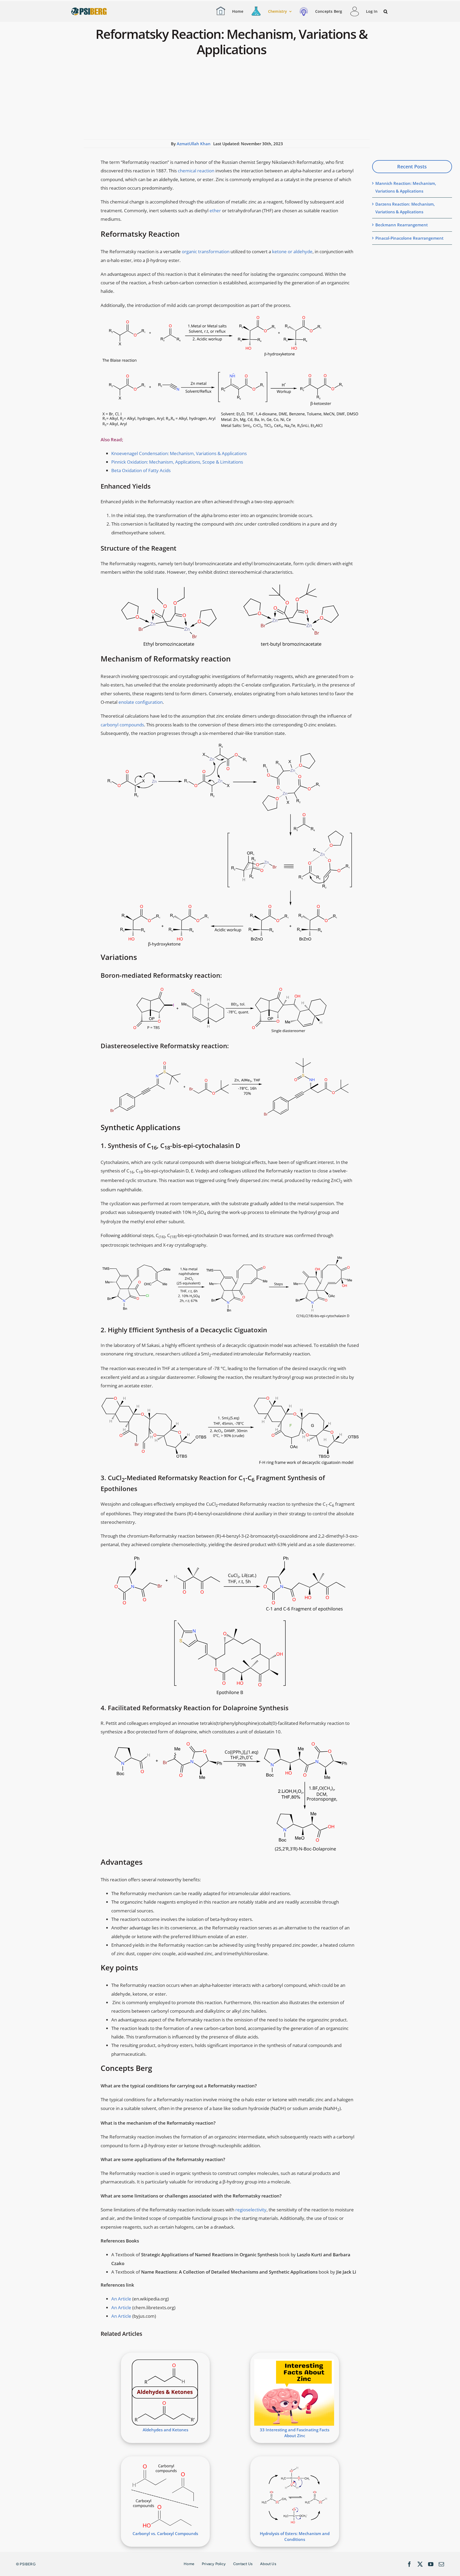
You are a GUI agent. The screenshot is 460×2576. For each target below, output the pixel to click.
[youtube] (431, 2564)
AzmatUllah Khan (194, 144)
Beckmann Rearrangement (402, 225)
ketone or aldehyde (292, 251)
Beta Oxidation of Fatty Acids (141, 470)
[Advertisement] (227, 99)
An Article (121, 2299)
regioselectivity (251, 2210)
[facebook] (409, 2564)
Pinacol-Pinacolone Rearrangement (409, 238)
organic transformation (206, 251)
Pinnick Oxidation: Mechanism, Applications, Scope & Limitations (177, 462)
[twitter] (420, 2564)
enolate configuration (141, 702)
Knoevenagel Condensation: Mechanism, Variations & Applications (179, 453)
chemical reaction (196, 171)
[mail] (441, 2564)
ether (215, 211)
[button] (386, 12)
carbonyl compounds (122, 725)
